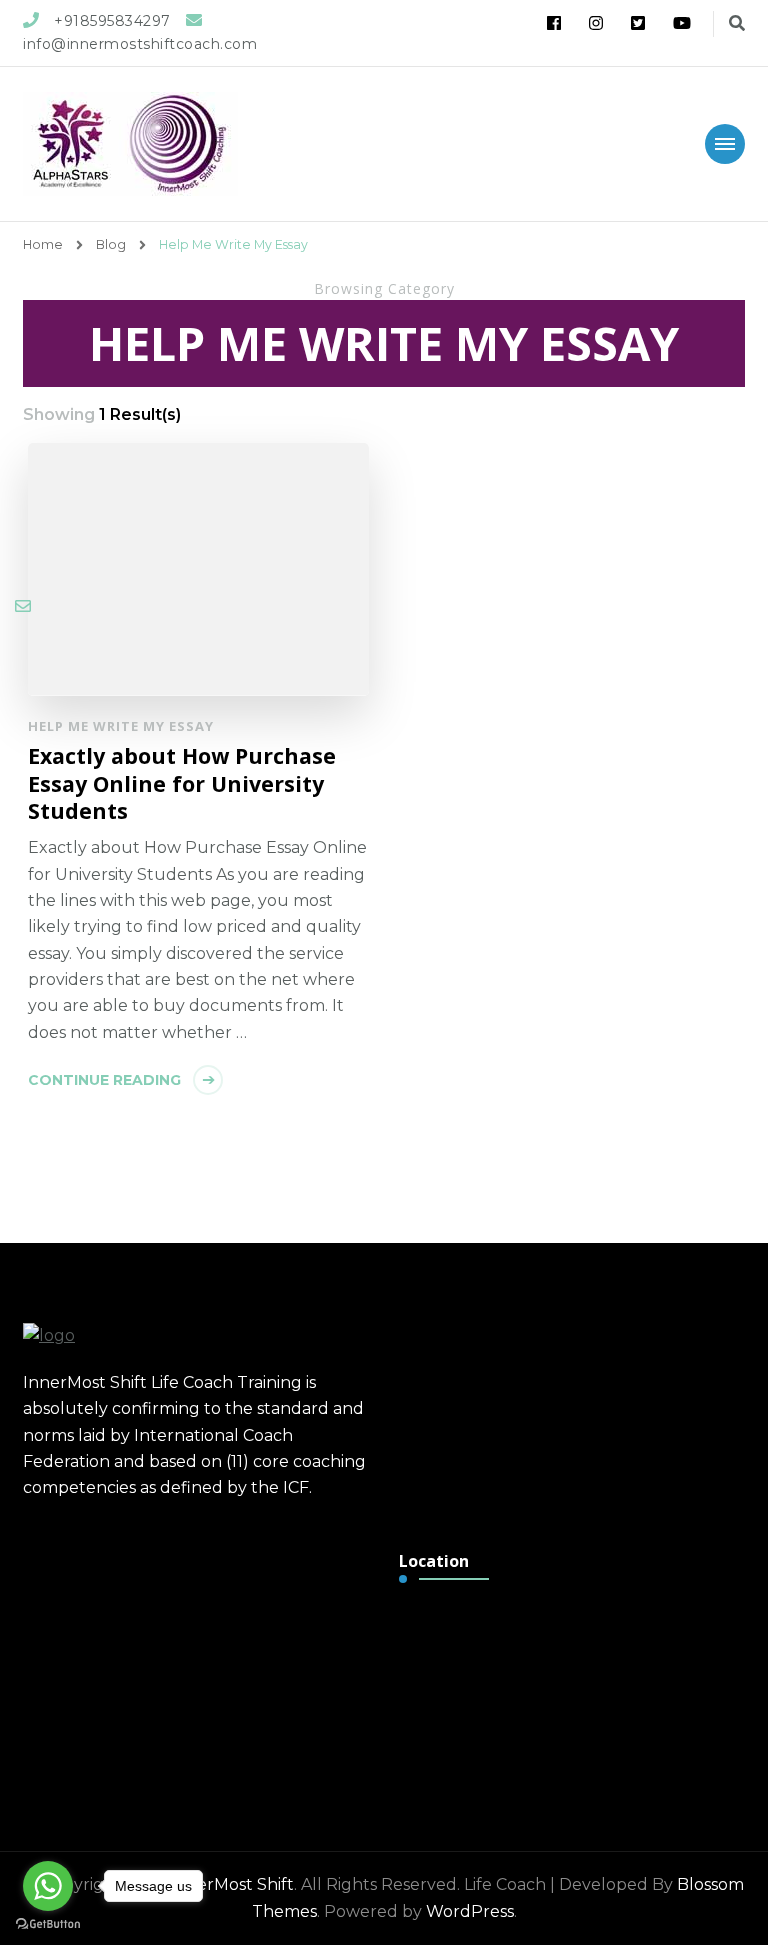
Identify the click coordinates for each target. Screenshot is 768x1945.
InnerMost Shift (232, 1884)
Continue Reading (104, 1080)
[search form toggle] (737, 23)
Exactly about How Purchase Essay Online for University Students (182, 783)
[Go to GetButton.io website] (48, 1924)
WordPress (470, 1911)
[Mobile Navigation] (725, 144)
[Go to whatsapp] (48, 1886)
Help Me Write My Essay (121, 726)
